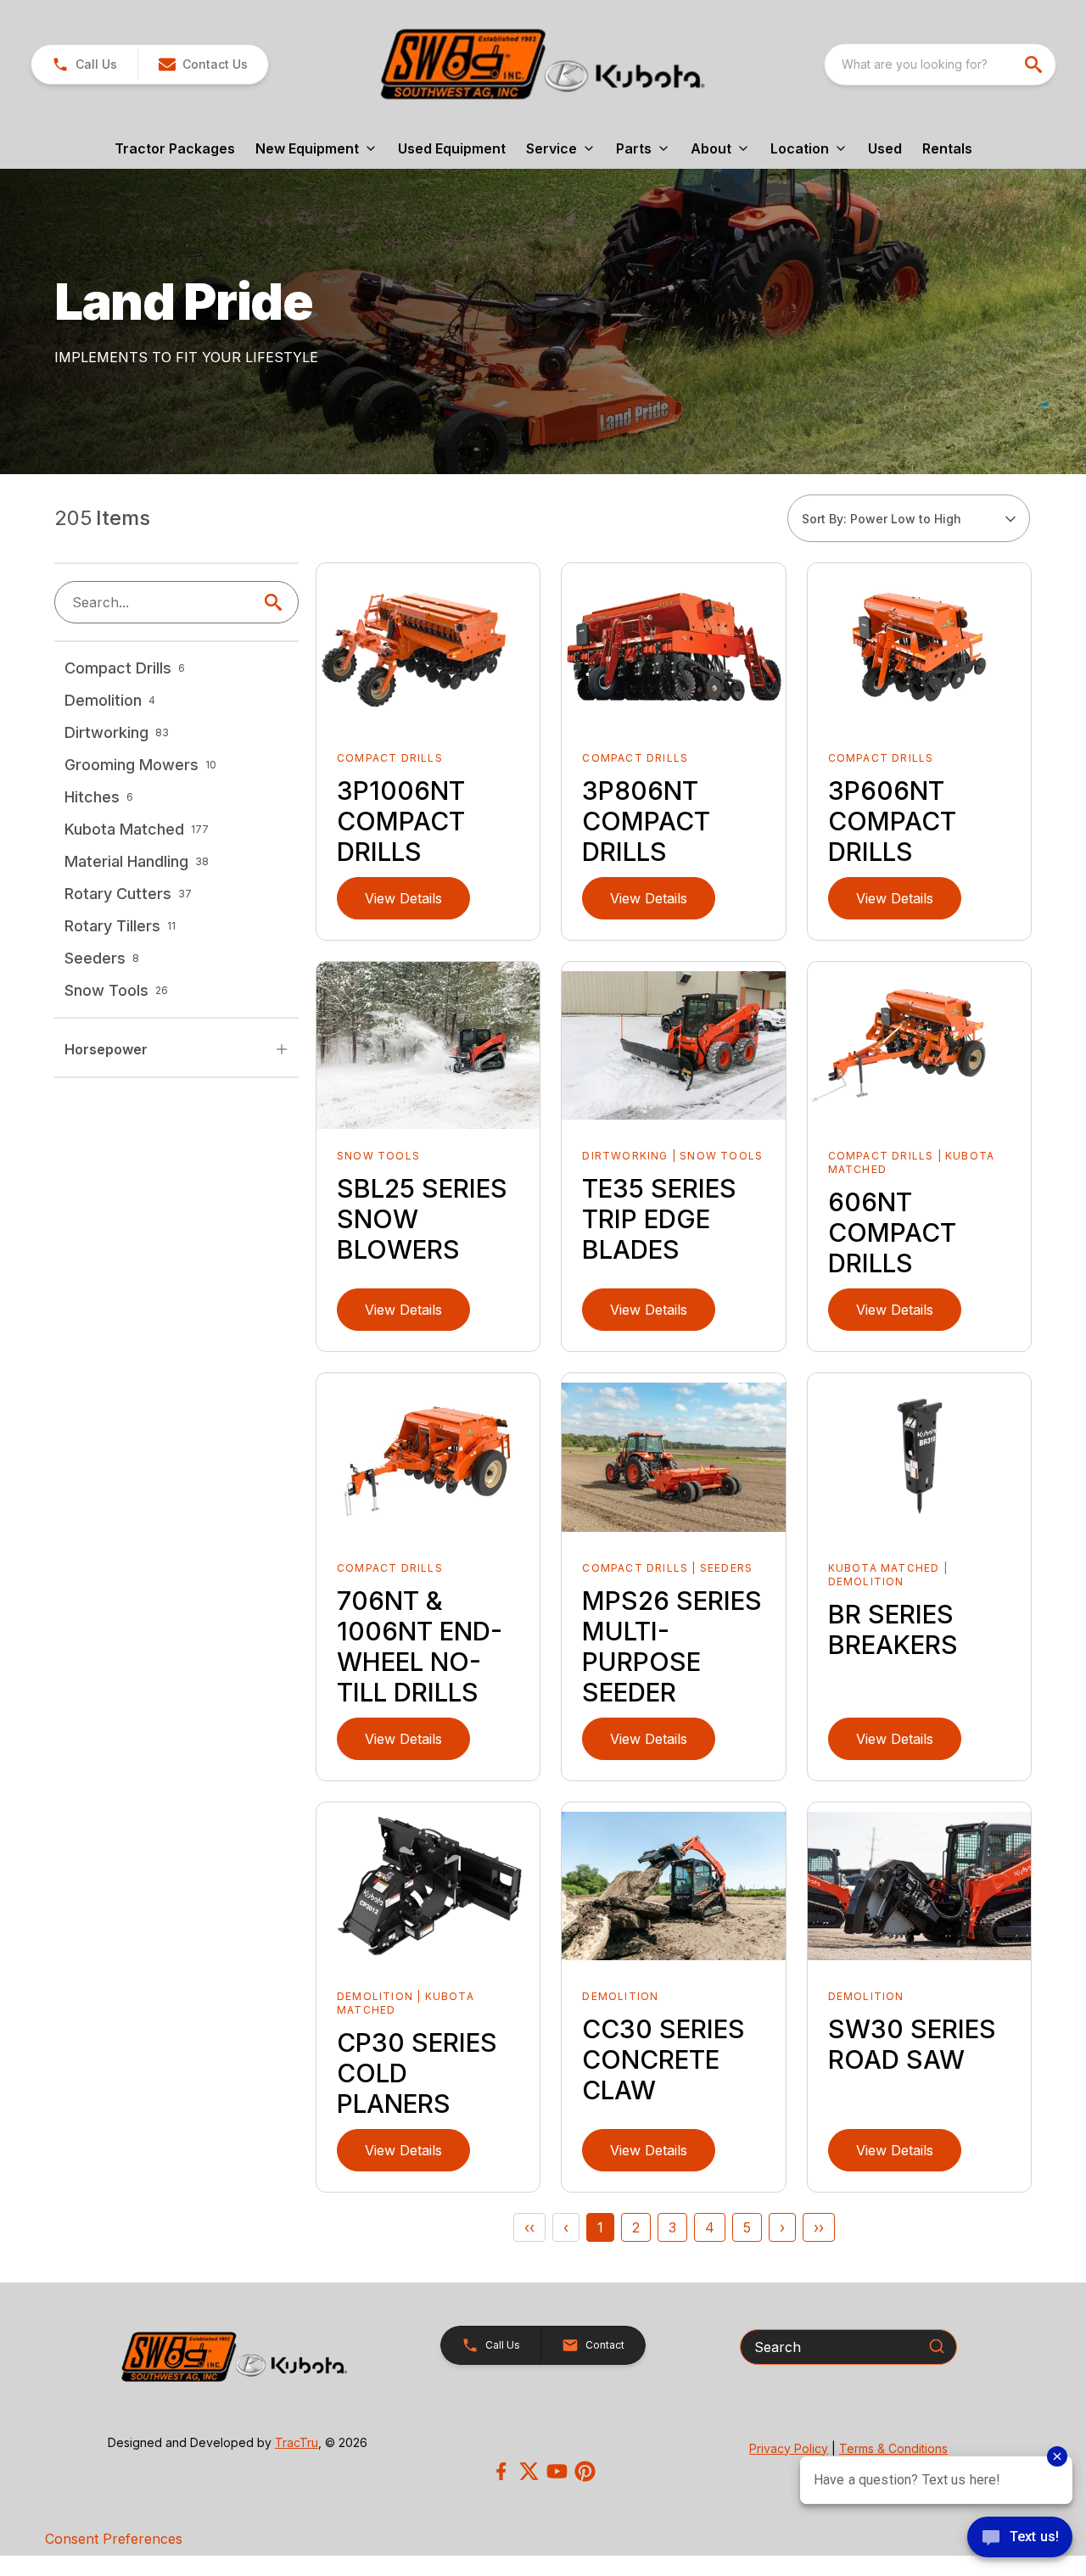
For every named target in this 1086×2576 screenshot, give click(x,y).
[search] (1035, 64)
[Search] (937, 2346)
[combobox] (940, 64)
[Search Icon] (277, 602)
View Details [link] (403, 898)
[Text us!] (1020, 2539)
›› (819, 2227)
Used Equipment (452, 148)
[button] (84, 64)
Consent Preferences (114, 2539)
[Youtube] (557, 2471)
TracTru (297, 2442)
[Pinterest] (585, 2471)
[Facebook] (501, 2471)
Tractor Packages (175, 148)
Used (885, 148)
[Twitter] (529, 2471)
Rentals (947, 148)
